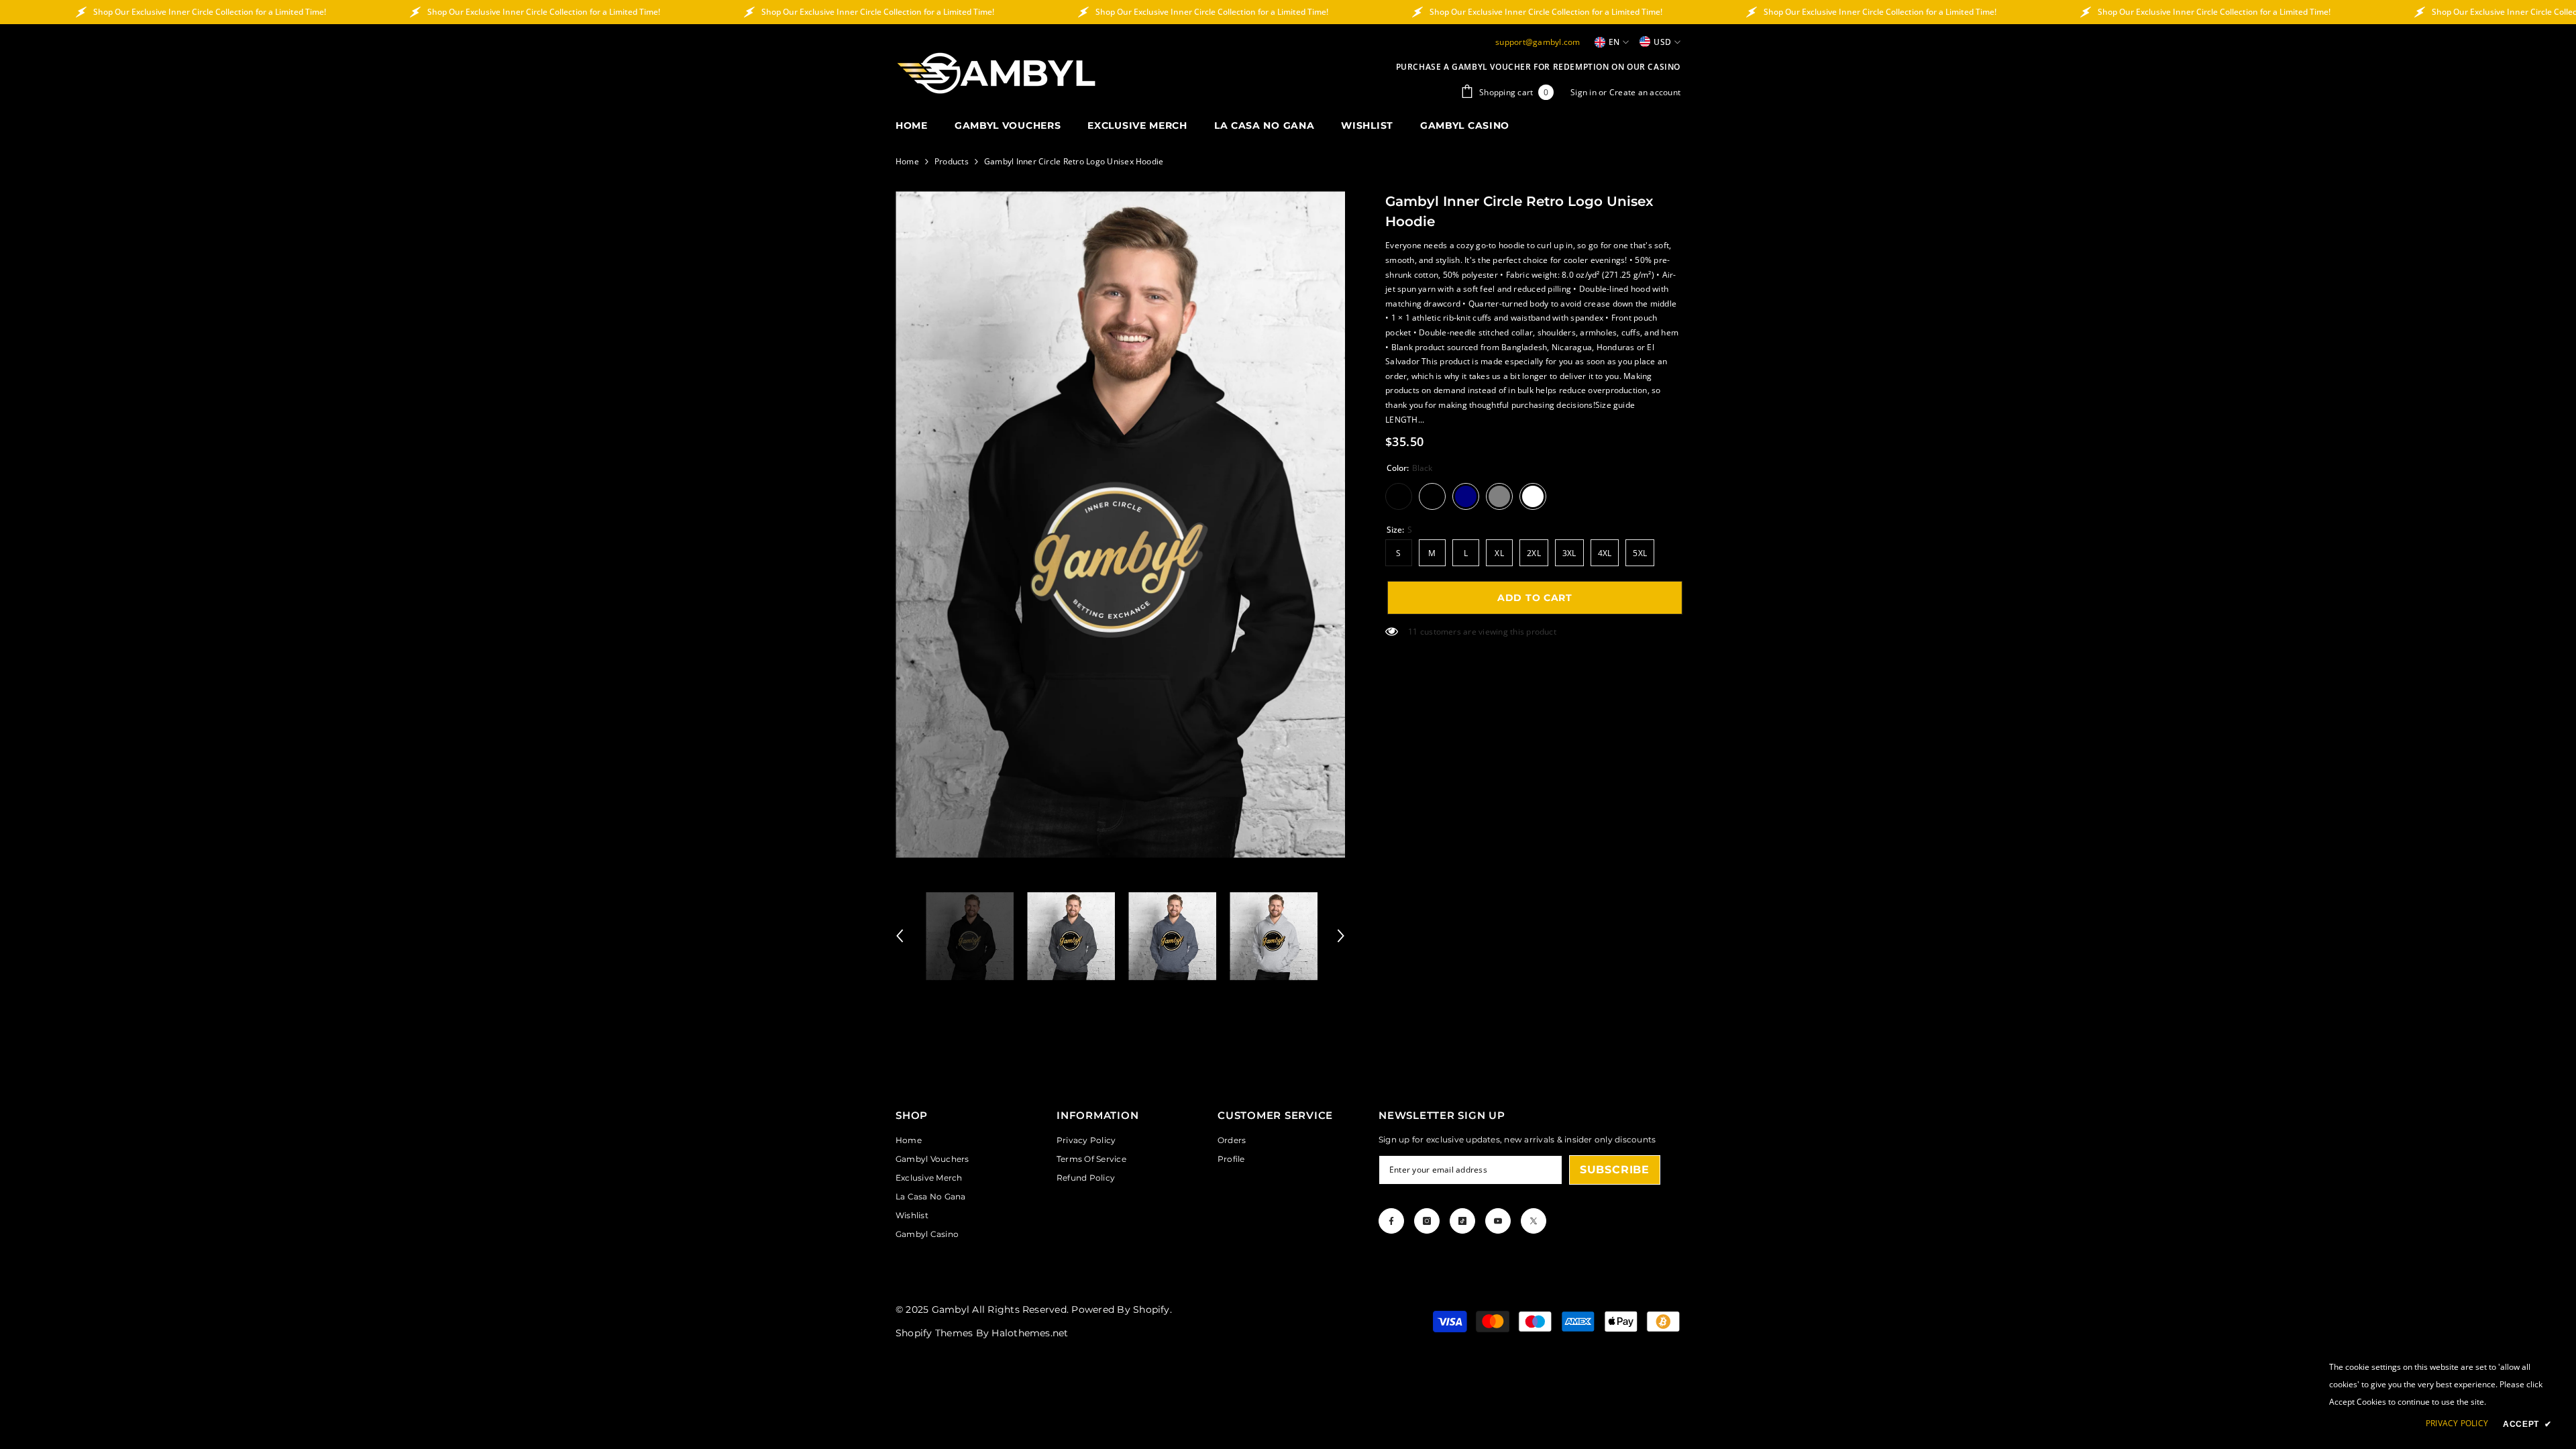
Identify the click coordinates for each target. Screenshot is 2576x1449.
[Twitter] (1534, 1221)
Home (907, 161)
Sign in (1585, 92)
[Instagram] (1427, 1221)
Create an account (1645, 92)
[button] (900, 936)
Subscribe (1615, 1170)
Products (952, 161)
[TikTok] (1462, 1221)
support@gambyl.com (1538, 42)
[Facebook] (1391, 1221)
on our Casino (1646, 67)
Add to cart (1533, 598)
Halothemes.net (1030, 1333)
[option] (1121, 524)
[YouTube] (1498, 1221)
